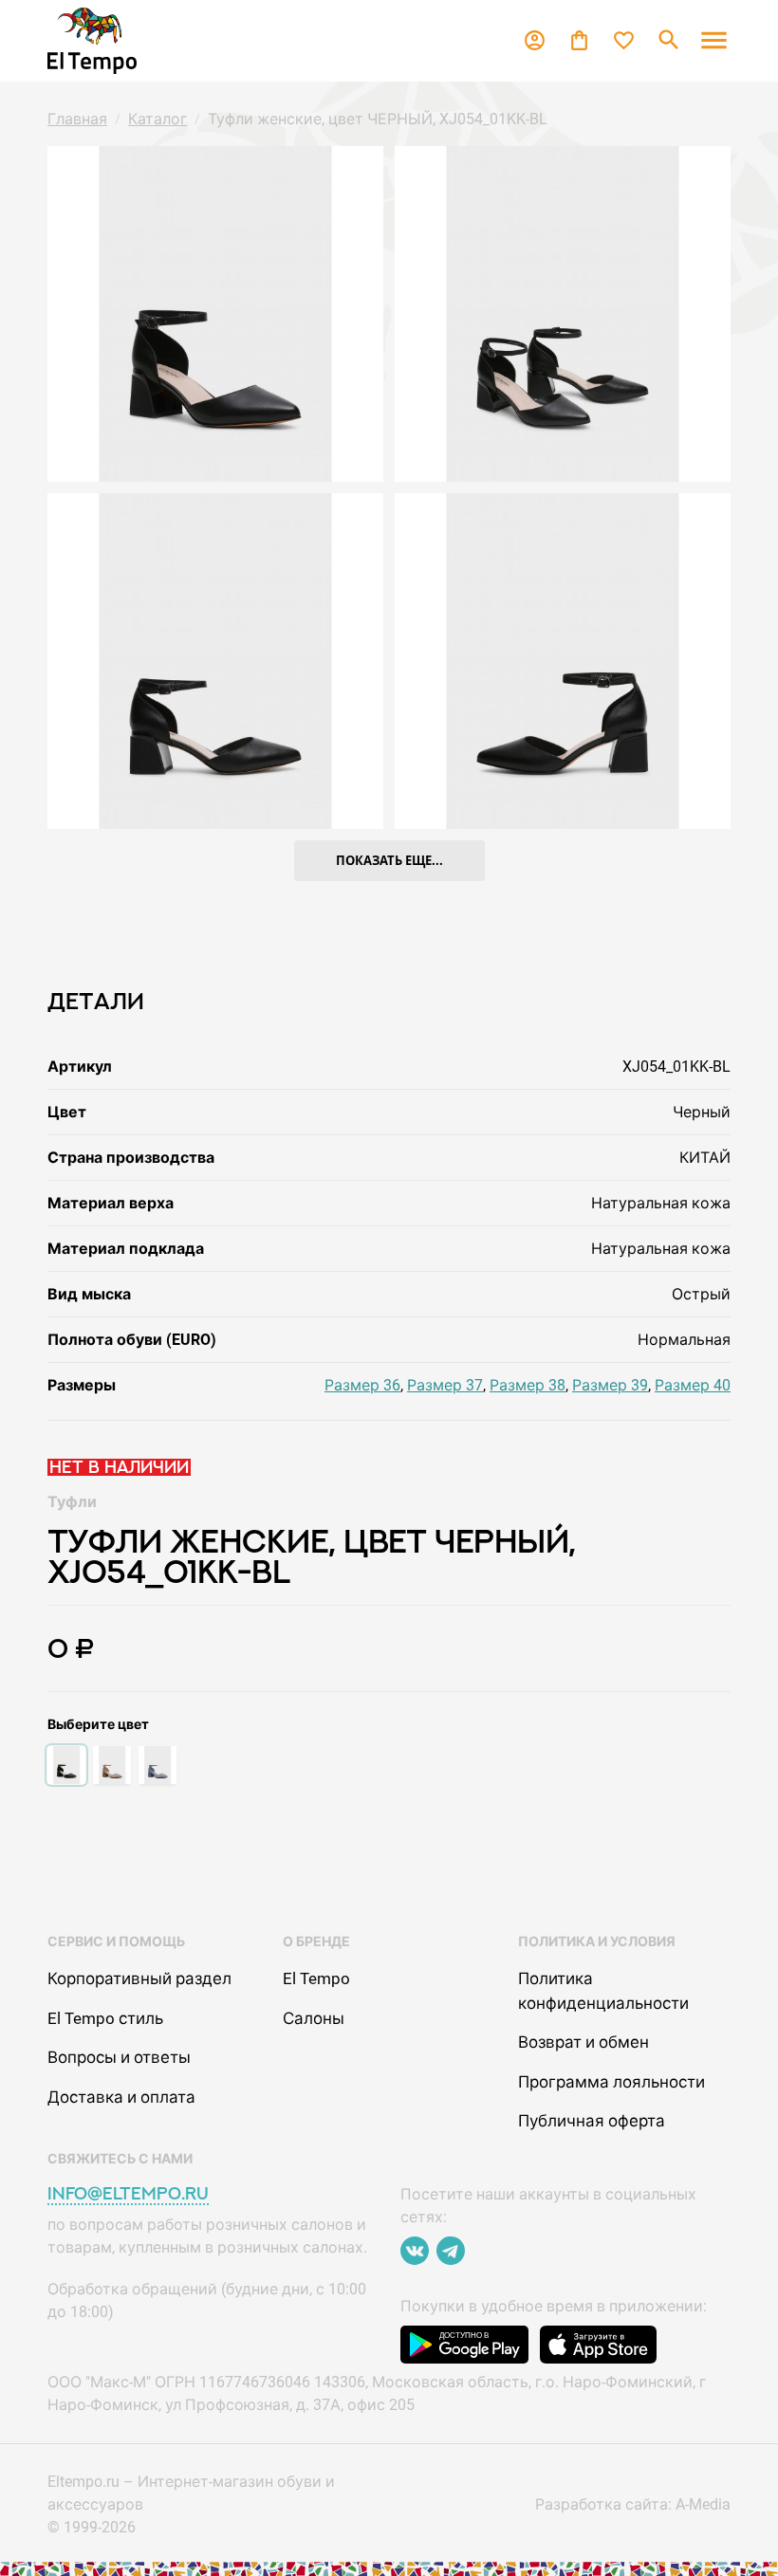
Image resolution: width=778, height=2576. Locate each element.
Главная (77, 119)
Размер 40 (693, 1385)
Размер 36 (362, 1385)
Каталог (157, 119)
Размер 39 (610, 1385)
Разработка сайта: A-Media (633, 2504)
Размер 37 (445, 1385)
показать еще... (389, 860)
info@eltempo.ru (128, 2193)
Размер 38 (528, 1385)
